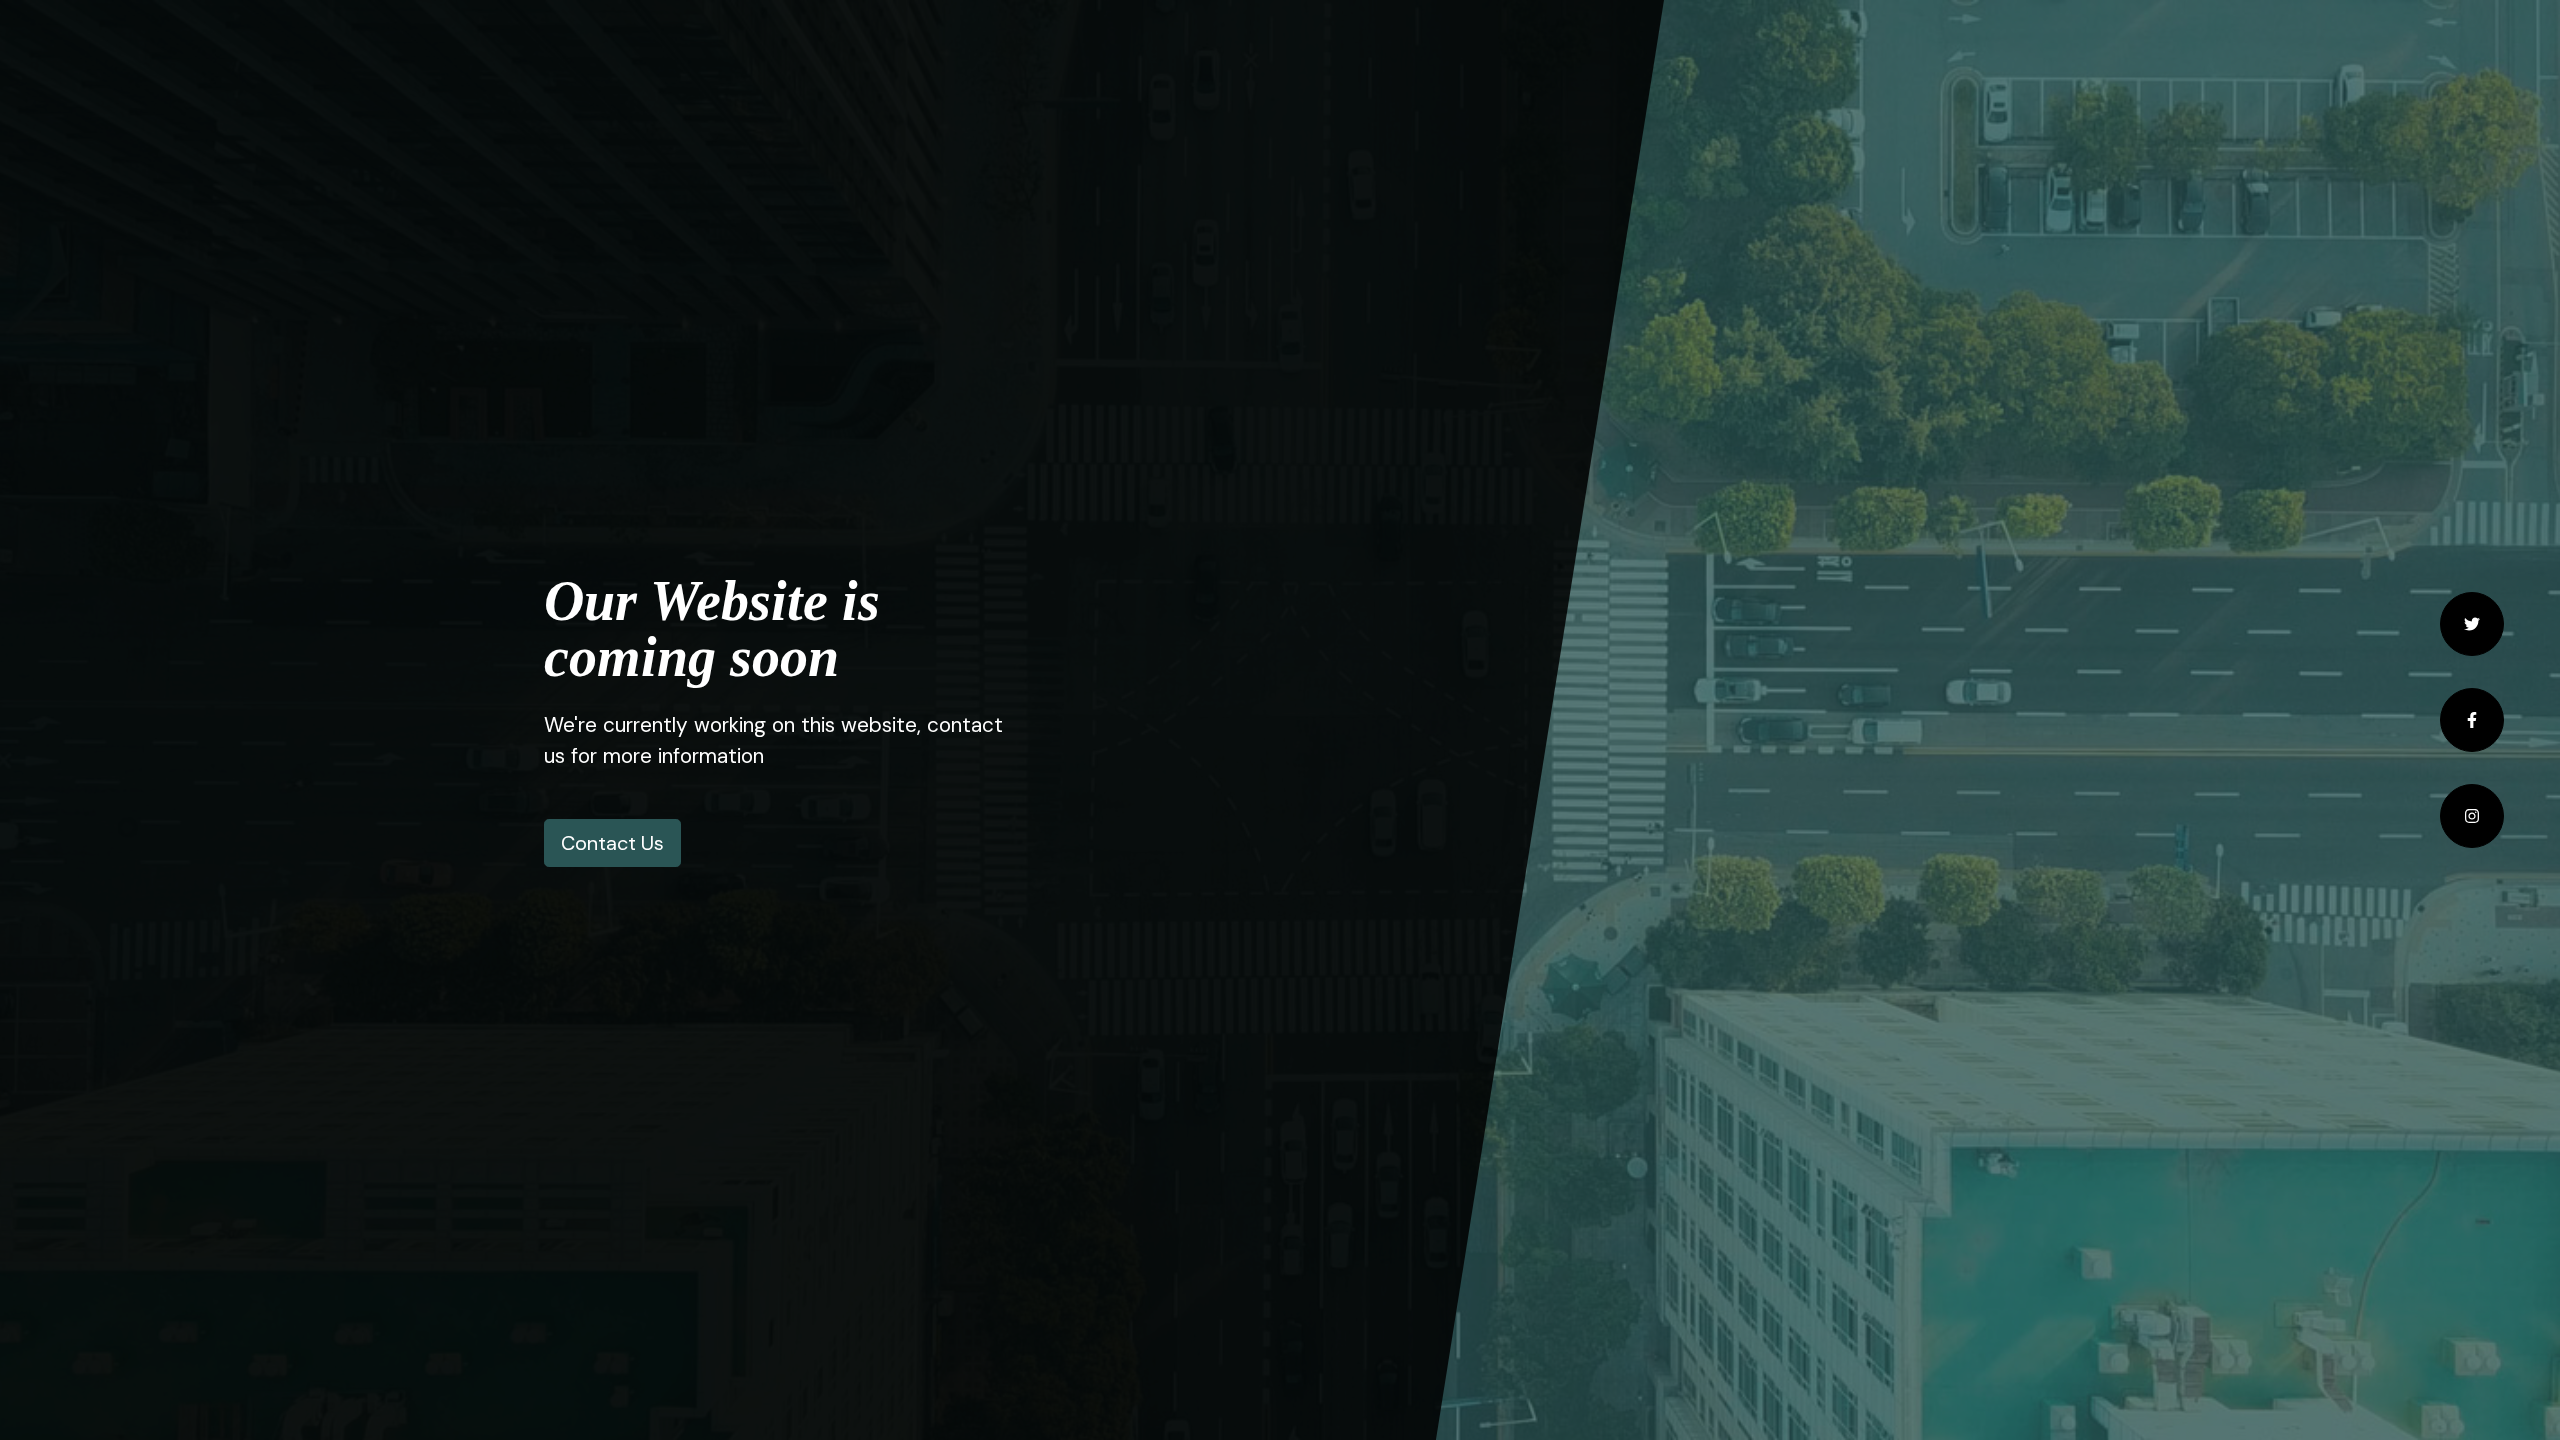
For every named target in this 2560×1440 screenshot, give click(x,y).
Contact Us (612, 843)
